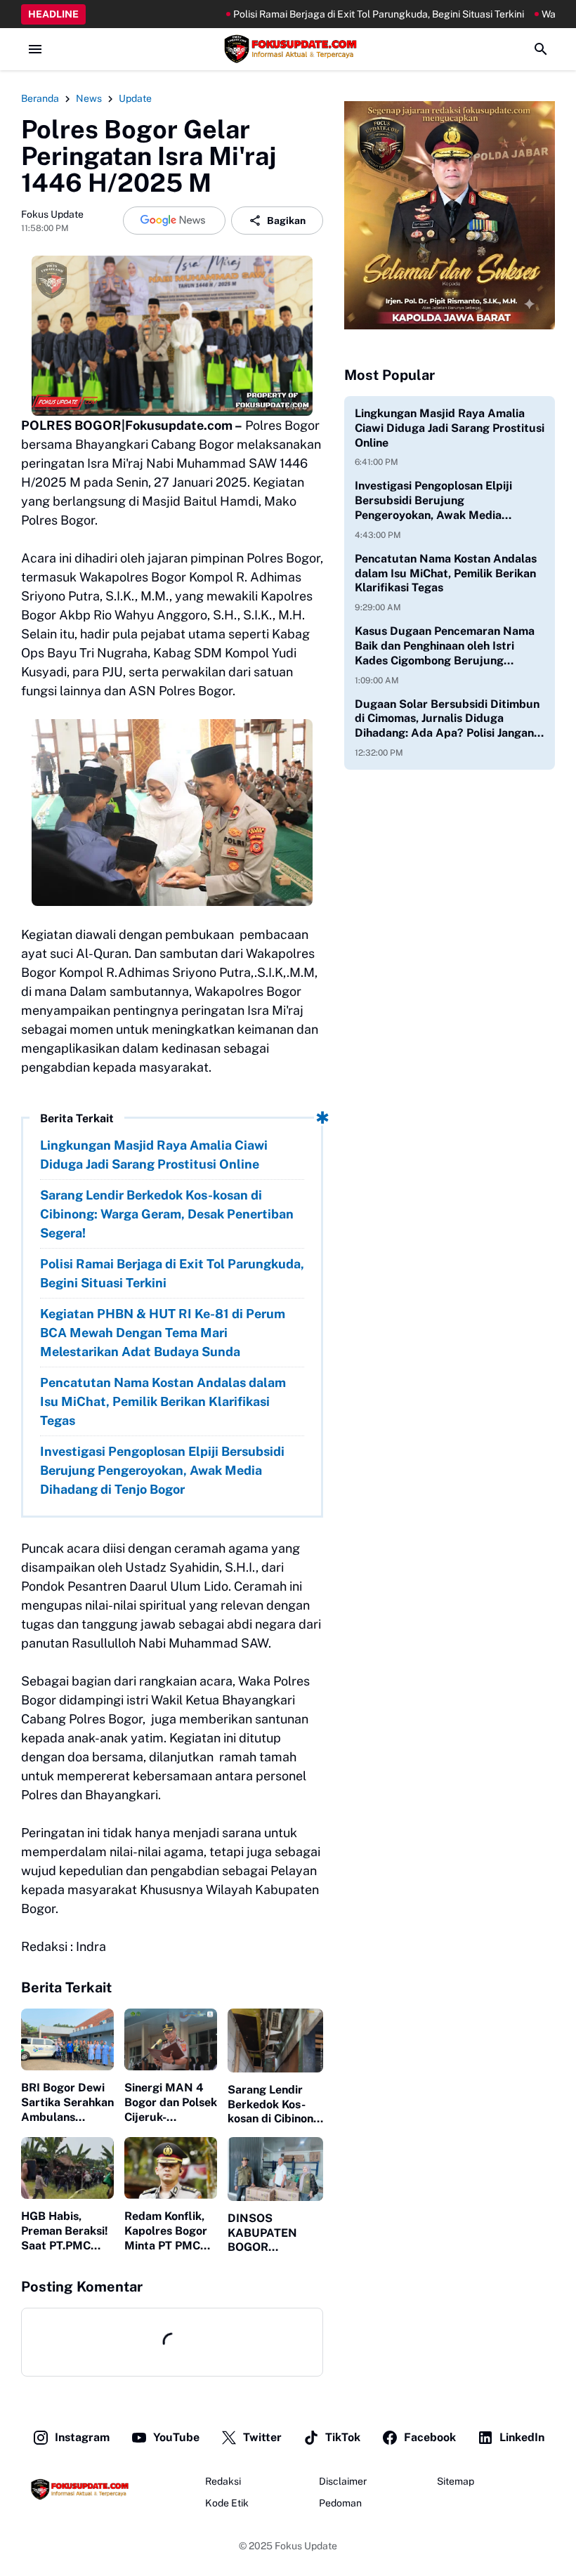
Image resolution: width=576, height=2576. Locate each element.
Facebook (430, 2437)
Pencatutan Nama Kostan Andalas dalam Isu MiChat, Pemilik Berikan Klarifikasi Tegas (163, 1401)
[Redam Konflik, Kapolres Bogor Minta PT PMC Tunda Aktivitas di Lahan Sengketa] (171, 2168)
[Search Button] (541, 49)
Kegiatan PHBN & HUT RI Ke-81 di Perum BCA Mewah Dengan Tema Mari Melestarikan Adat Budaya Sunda (163, 1333)
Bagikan (286, 221)
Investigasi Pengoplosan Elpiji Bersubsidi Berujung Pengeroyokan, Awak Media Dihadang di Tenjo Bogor (162, 1470)
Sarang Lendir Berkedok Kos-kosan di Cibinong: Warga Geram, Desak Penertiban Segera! (167, 1214)
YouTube (176, 2437)
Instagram (82, 2437)
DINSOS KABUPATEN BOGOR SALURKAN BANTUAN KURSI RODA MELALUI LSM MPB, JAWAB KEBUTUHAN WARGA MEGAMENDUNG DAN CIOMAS (275, 2233)
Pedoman (340, 2503)
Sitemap (456, 2481)
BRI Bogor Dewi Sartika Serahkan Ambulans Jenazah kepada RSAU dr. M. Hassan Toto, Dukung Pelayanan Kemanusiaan (67, 2103)
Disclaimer (343, 2481)
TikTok (343, 2437)
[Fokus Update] (288, 49)
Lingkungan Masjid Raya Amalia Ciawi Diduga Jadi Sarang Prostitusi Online (154, 1155)
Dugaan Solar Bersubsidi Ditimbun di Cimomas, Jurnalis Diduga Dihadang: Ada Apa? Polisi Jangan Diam (447, 719)
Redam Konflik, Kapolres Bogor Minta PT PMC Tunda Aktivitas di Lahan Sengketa (166, 2231)
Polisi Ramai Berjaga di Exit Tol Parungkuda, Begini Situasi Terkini (318, 14)
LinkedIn (522, 2437)
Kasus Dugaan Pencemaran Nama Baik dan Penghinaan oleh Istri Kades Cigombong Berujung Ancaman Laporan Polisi (445, 646)
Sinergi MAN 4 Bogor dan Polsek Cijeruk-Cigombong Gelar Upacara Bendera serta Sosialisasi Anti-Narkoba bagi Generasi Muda (171, 2103)
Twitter (262, 2437)
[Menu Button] (35, 49)
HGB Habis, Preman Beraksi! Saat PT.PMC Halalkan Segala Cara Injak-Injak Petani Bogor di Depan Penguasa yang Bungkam (66, 2231)
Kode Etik (227, 2503)
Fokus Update (306, 2546)
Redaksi (223, 2481)
